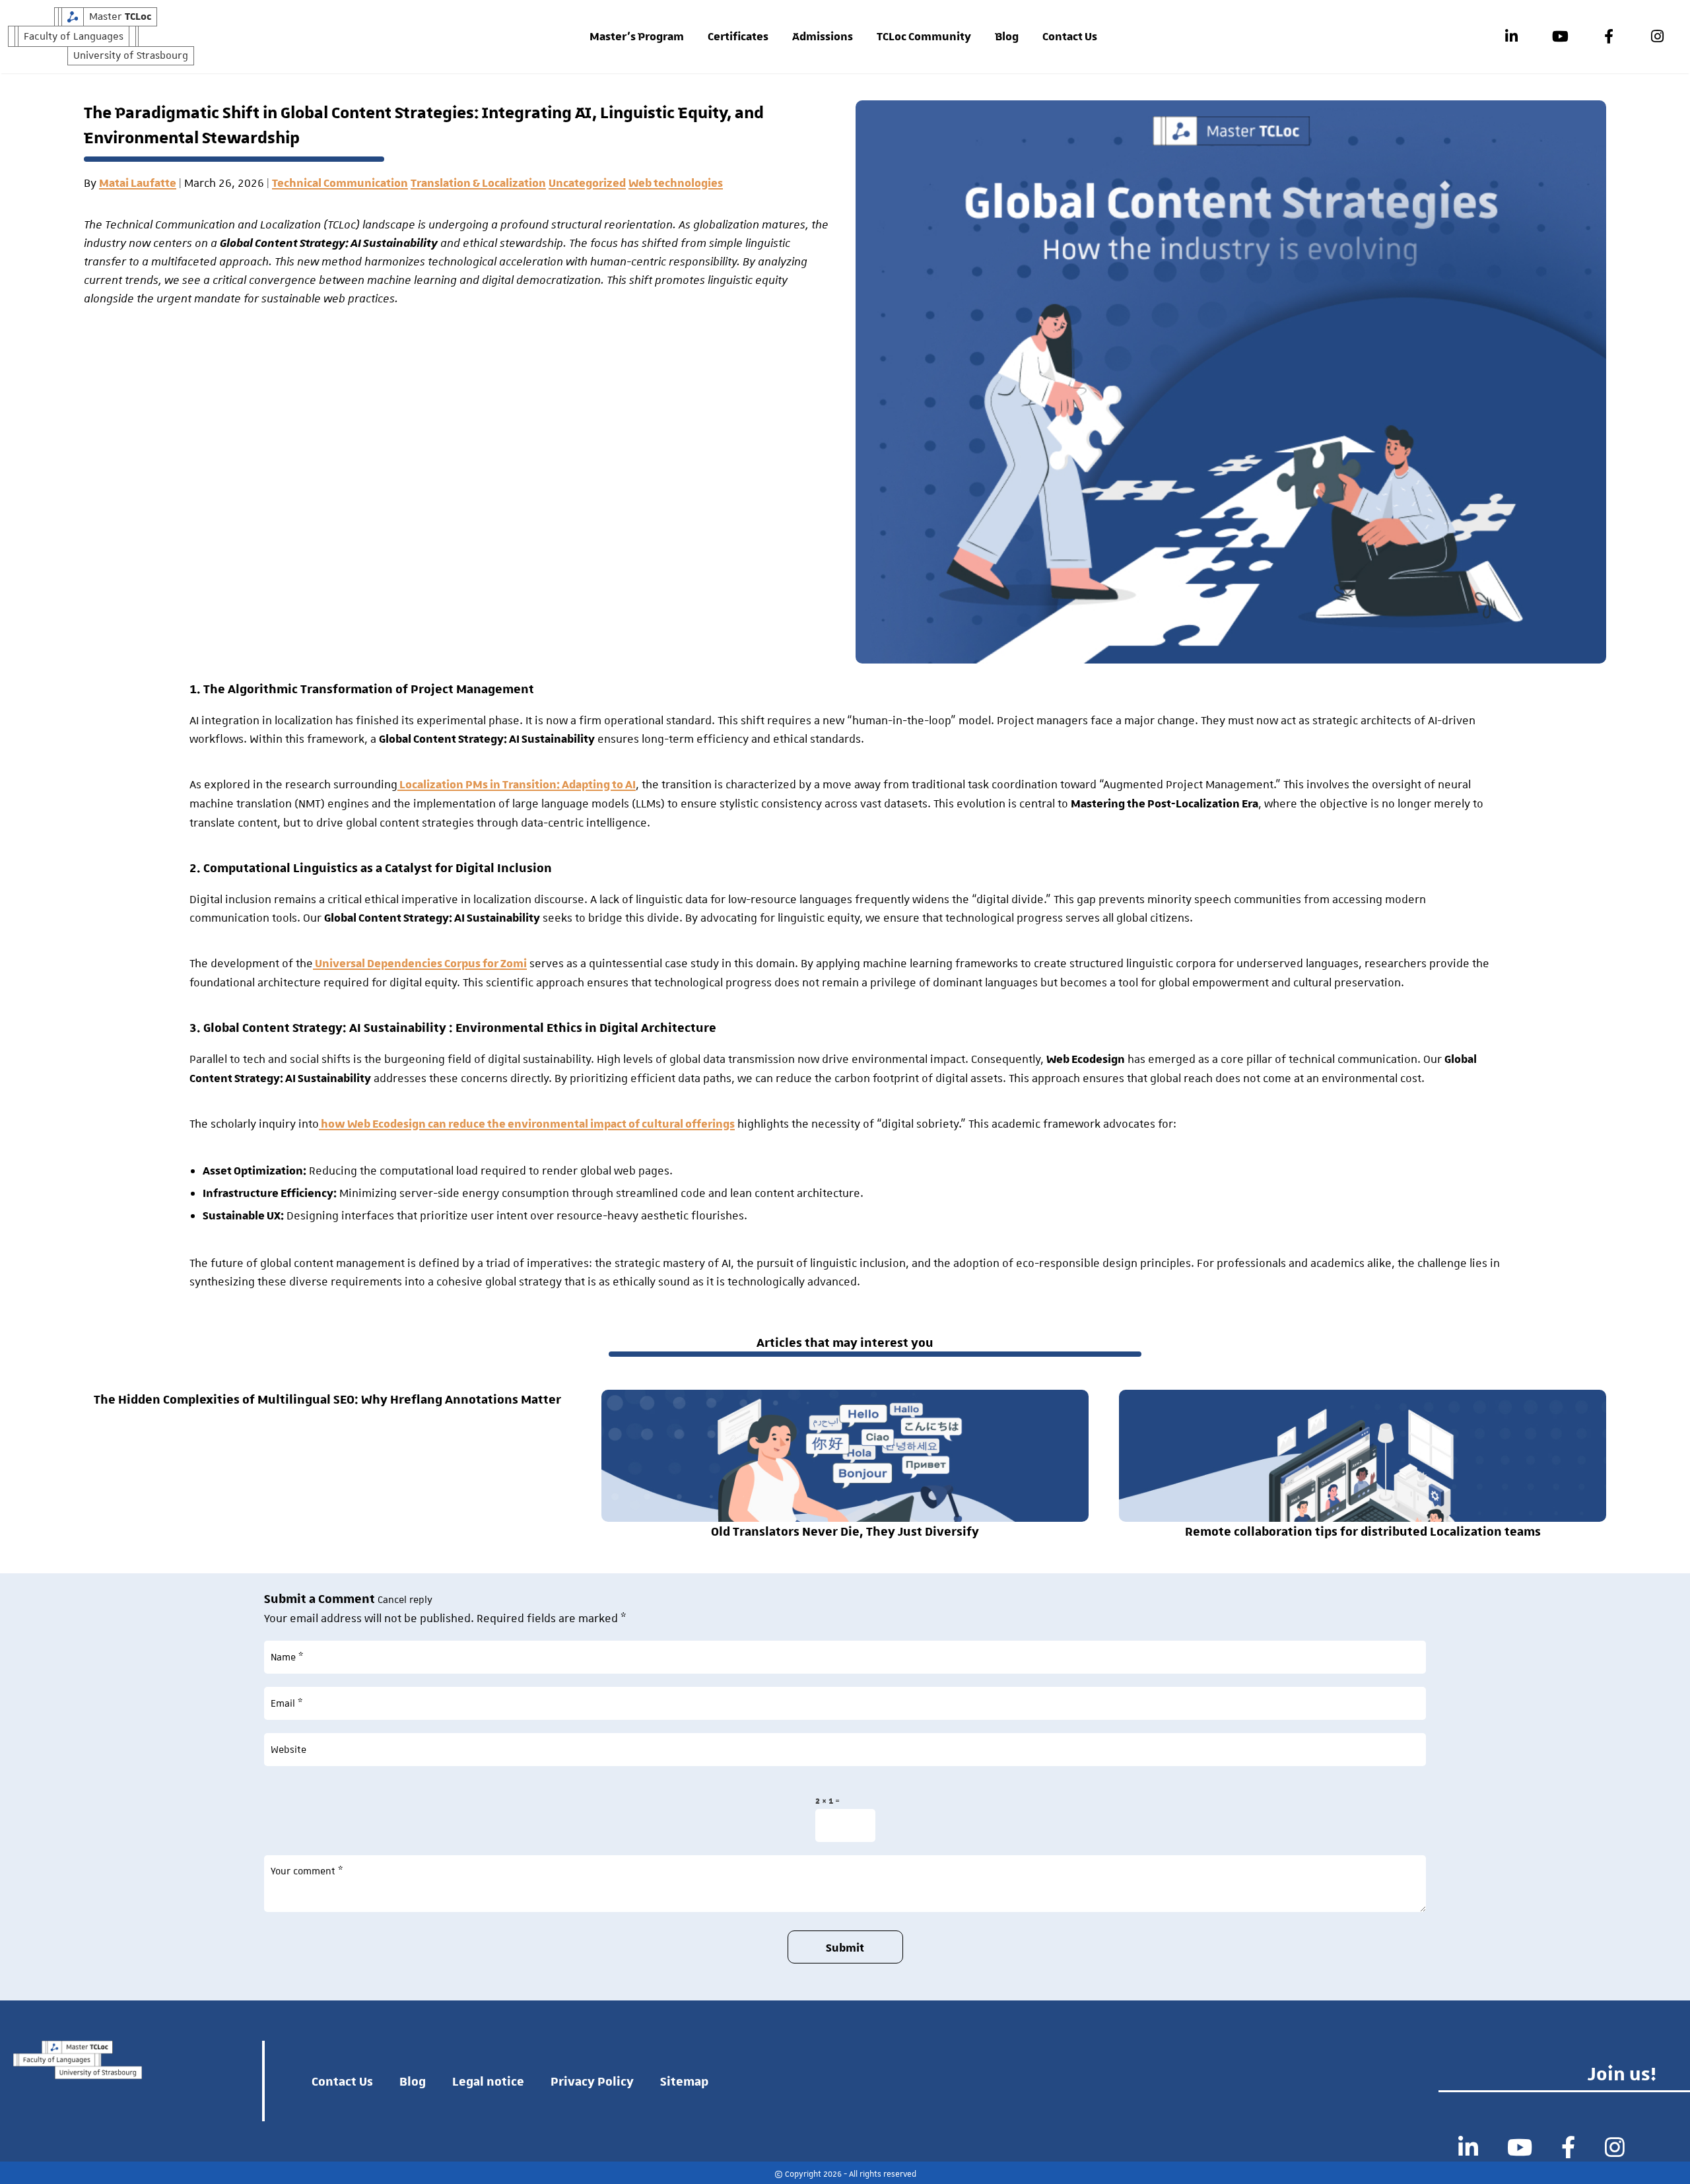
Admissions (823, 37)
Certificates (738, 37)
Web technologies (676, 184)
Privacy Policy (592, 2081)
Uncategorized (587, 184)
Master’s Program (637, 37)
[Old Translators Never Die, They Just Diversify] (845, 1455)
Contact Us (1070, 37)
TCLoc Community (924, 37)
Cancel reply (405, 1600)
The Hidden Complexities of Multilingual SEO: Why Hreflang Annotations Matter (327, 1399)
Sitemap (684, 2081)
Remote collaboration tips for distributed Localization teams (1363, 1531)
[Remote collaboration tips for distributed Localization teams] (1363, 1455)
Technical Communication (340, 184)
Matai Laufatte (138, 184)
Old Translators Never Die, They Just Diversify (845, 1531)
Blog (1007, 37)
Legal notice (488, 2081)
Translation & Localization (478, 184)
